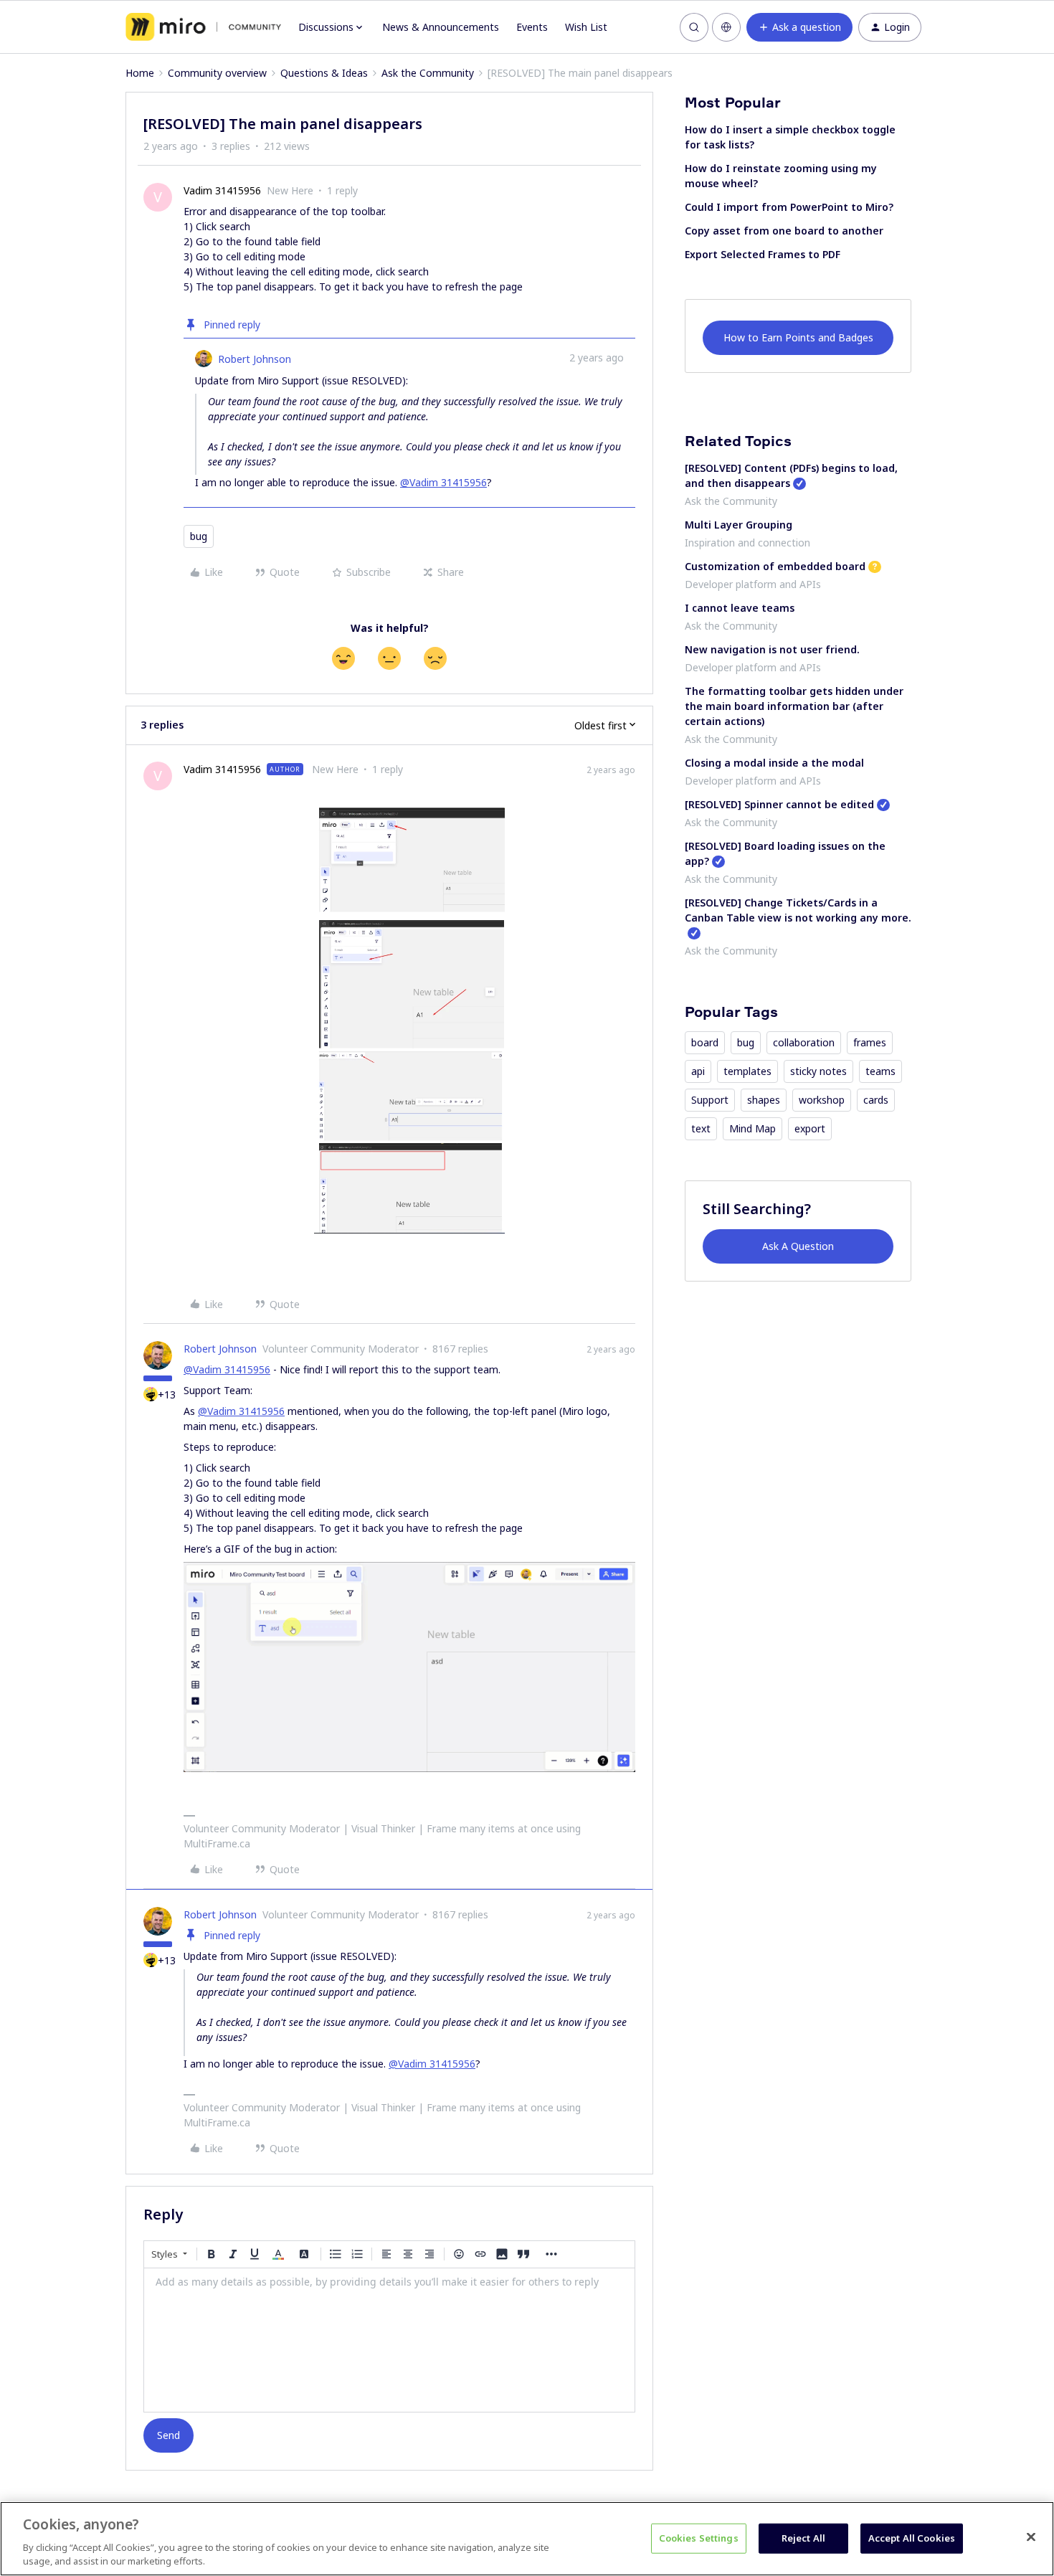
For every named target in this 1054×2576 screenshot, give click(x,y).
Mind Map (752, 1128)
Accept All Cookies (912, 2538)
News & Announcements (441, 27)
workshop (822, 1100)
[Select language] (726, 27)
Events (532, 27)
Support (710, 1100)
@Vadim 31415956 (443, 482)
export (810, 1128)
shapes (764, 1100)
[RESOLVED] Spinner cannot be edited (779, 804)
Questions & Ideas (324, 73)
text (701, 1128)
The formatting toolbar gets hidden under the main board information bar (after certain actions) (794, 706)
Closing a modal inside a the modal (774, 763)
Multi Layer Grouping (739, 525)
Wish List (586, 27)
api (698, 1071)
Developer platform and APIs (753, 584)
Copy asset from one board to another (784, 231)
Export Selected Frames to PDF (763, 254)
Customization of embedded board (775, 566)
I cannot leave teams (740, 608)
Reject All (803, 2538)
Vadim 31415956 (222, 190)
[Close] (1031, 2537)
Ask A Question (798, 1246)
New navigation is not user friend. (772, 649)
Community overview (217, 73)
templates (747, 1071)
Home (140, 73)
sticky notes (818, 1071)
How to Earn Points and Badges (798, 337)
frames (870, 1042)
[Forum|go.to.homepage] (203, 27)
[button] (799, 27)
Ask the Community (428, 73)
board (705, 1042)
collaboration (804, 1042)
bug (199, 536)
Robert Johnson (255, 359)
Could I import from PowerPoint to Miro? (789, 207)
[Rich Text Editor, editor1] (389, 2340)
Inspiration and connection (747, 543)
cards (876, 1100)
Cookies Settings (699, 2538)
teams (880, 1071)
